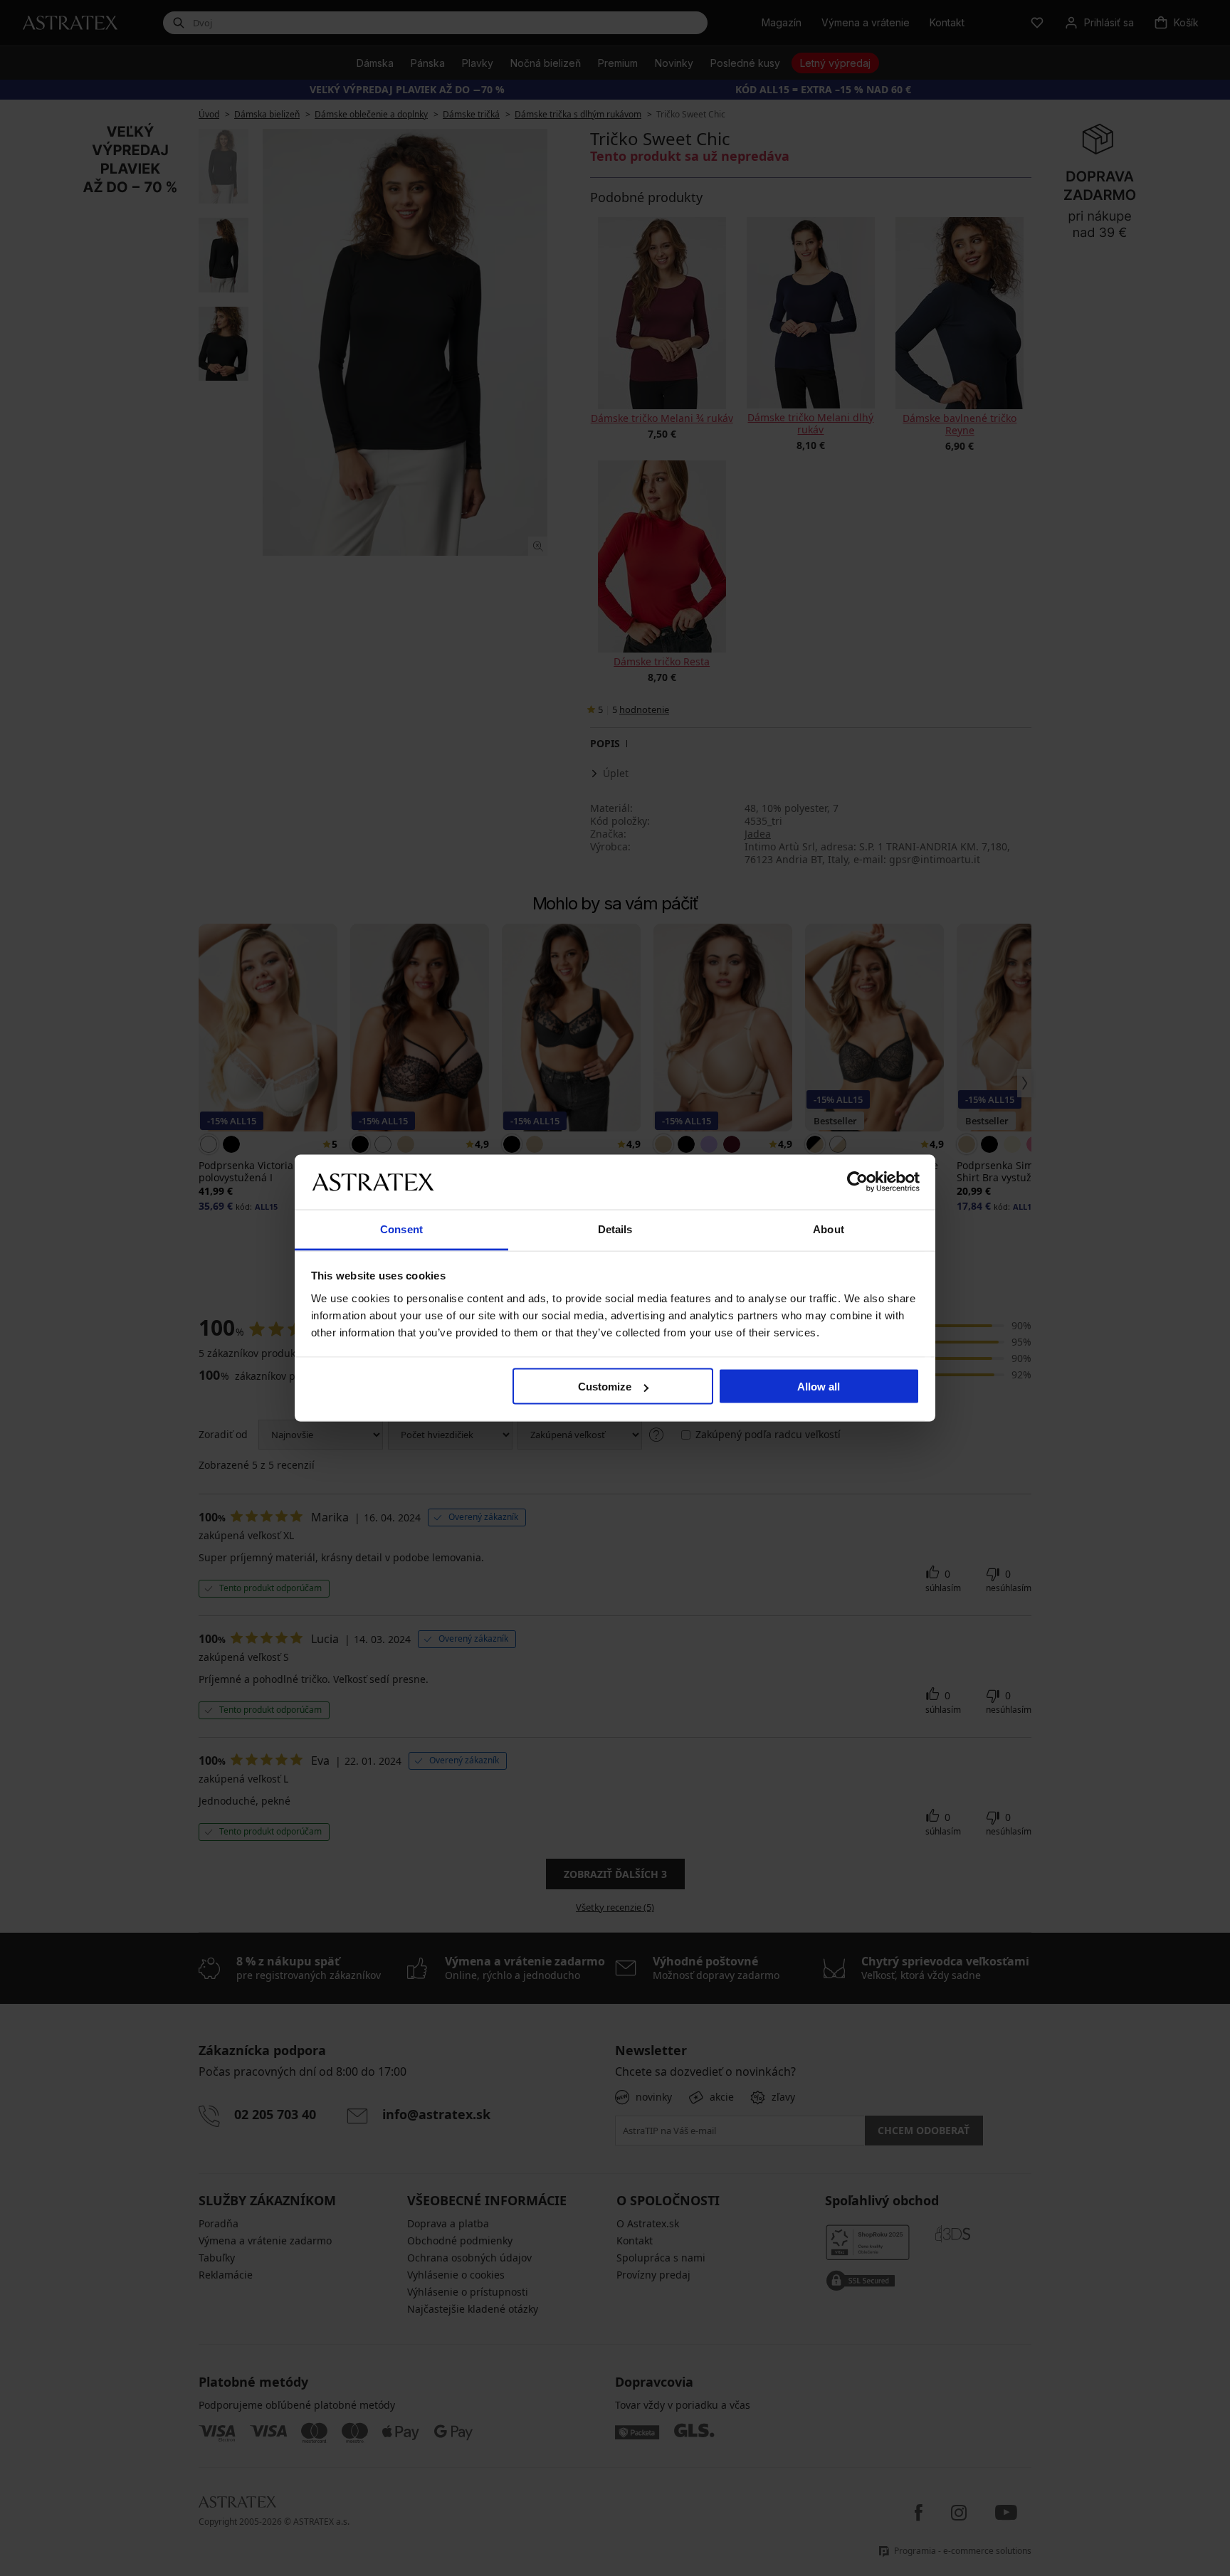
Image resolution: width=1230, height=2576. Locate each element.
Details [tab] (615, 1229)
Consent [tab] (401, 1229)
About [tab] (829, 1229)
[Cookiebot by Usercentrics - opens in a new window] (857, 1182)
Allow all (819, 1387)
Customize (605, 1387)
